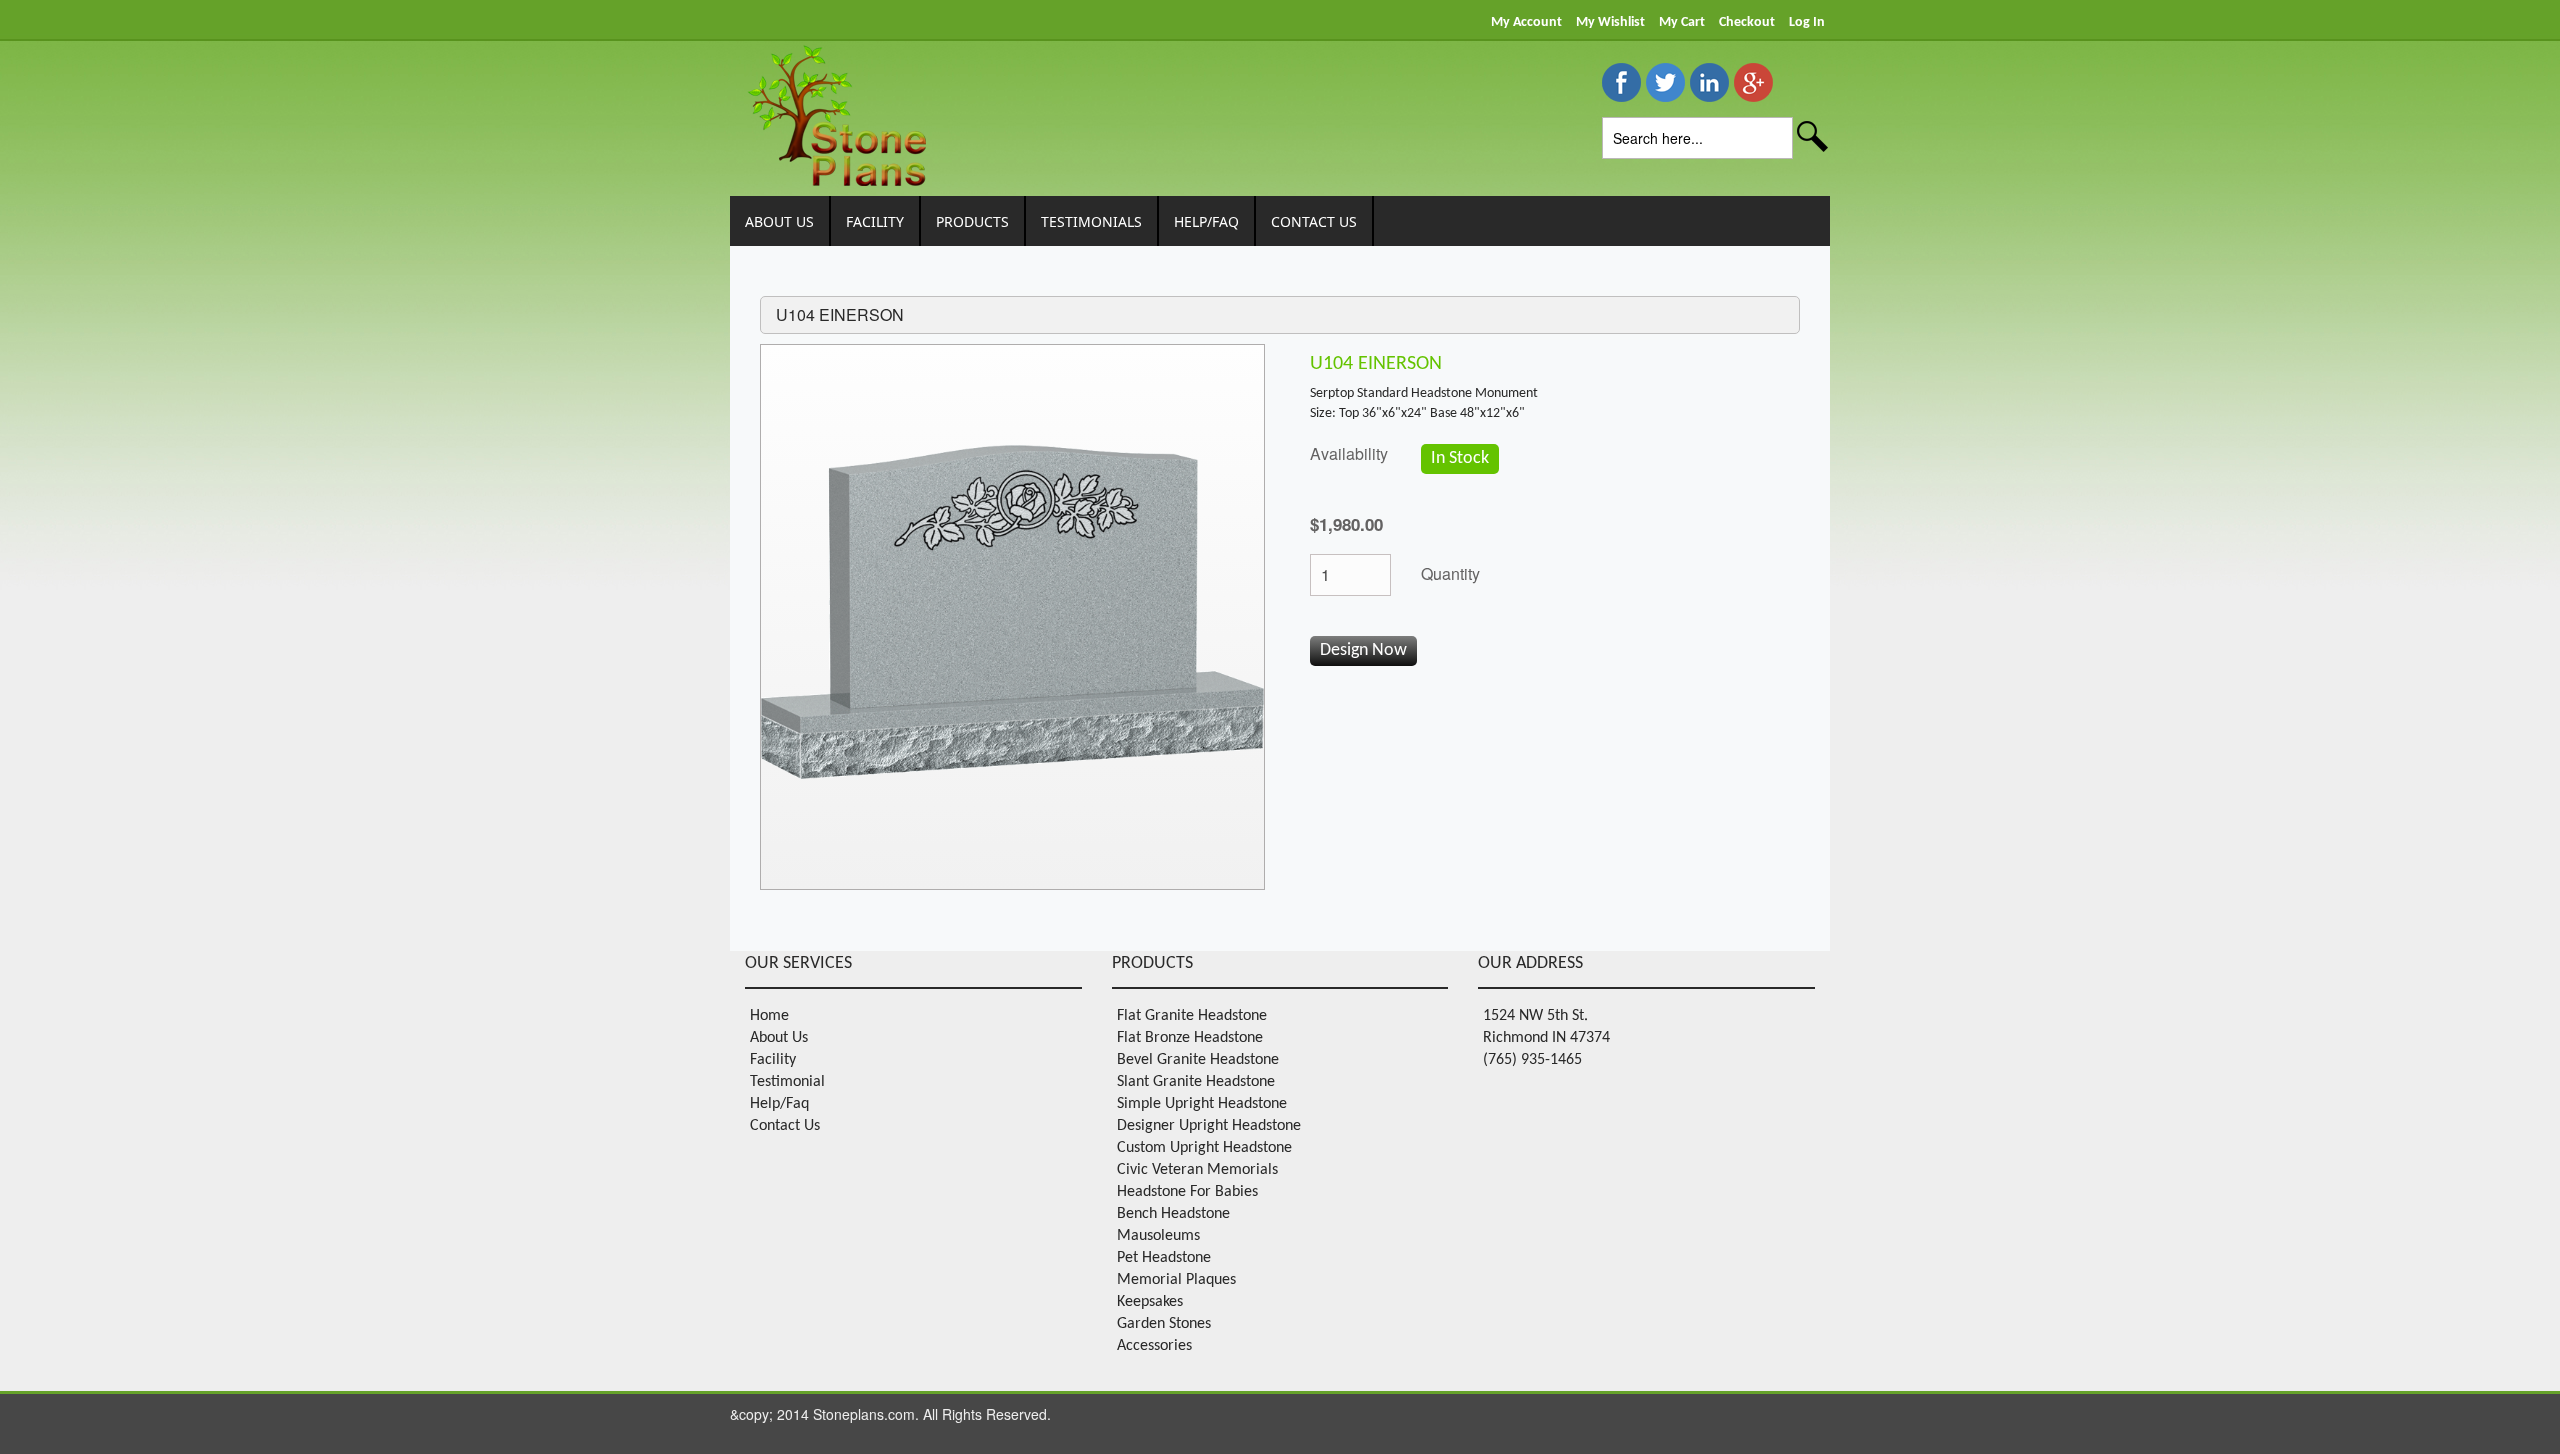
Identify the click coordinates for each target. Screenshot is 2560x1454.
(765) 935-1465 (1532, 1060)
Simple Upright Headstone (1202, 1104)
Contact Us (785, 1126)
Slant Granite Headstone (1196, 1082)
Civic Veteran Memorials (1197, 1170)
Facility (773, 1060)
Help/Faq (779, 1104)
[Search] (1813, 140)
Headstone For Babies (1187, 1192)
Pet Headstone (1164, 1258)
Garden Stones (1164, 1324)
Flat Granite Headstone (1192, 1016)
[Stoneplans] (835, 112)
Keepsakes (1150, 1302)
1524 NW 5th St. (1535, 1016)
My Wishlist (1610, 22)
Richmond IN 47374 (1546, 1038)
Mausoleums (1158, 1236)
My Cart (1682, 22)
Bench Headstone (1173, 1214)
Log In (1807, 22)
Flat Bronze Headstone (1190, 1038)
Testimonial (787, 1082)
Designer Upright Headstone (1209, 1126)
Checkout (1747, 22)
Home (769, 1016)
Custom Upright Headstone (1204, 1148)
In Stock (1460, 458)
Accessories (1154, 1346)
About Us (779, 1038)
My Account (1526, 22)
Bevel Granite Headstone (1198, 1060)
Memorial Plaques (1176, 1280)
